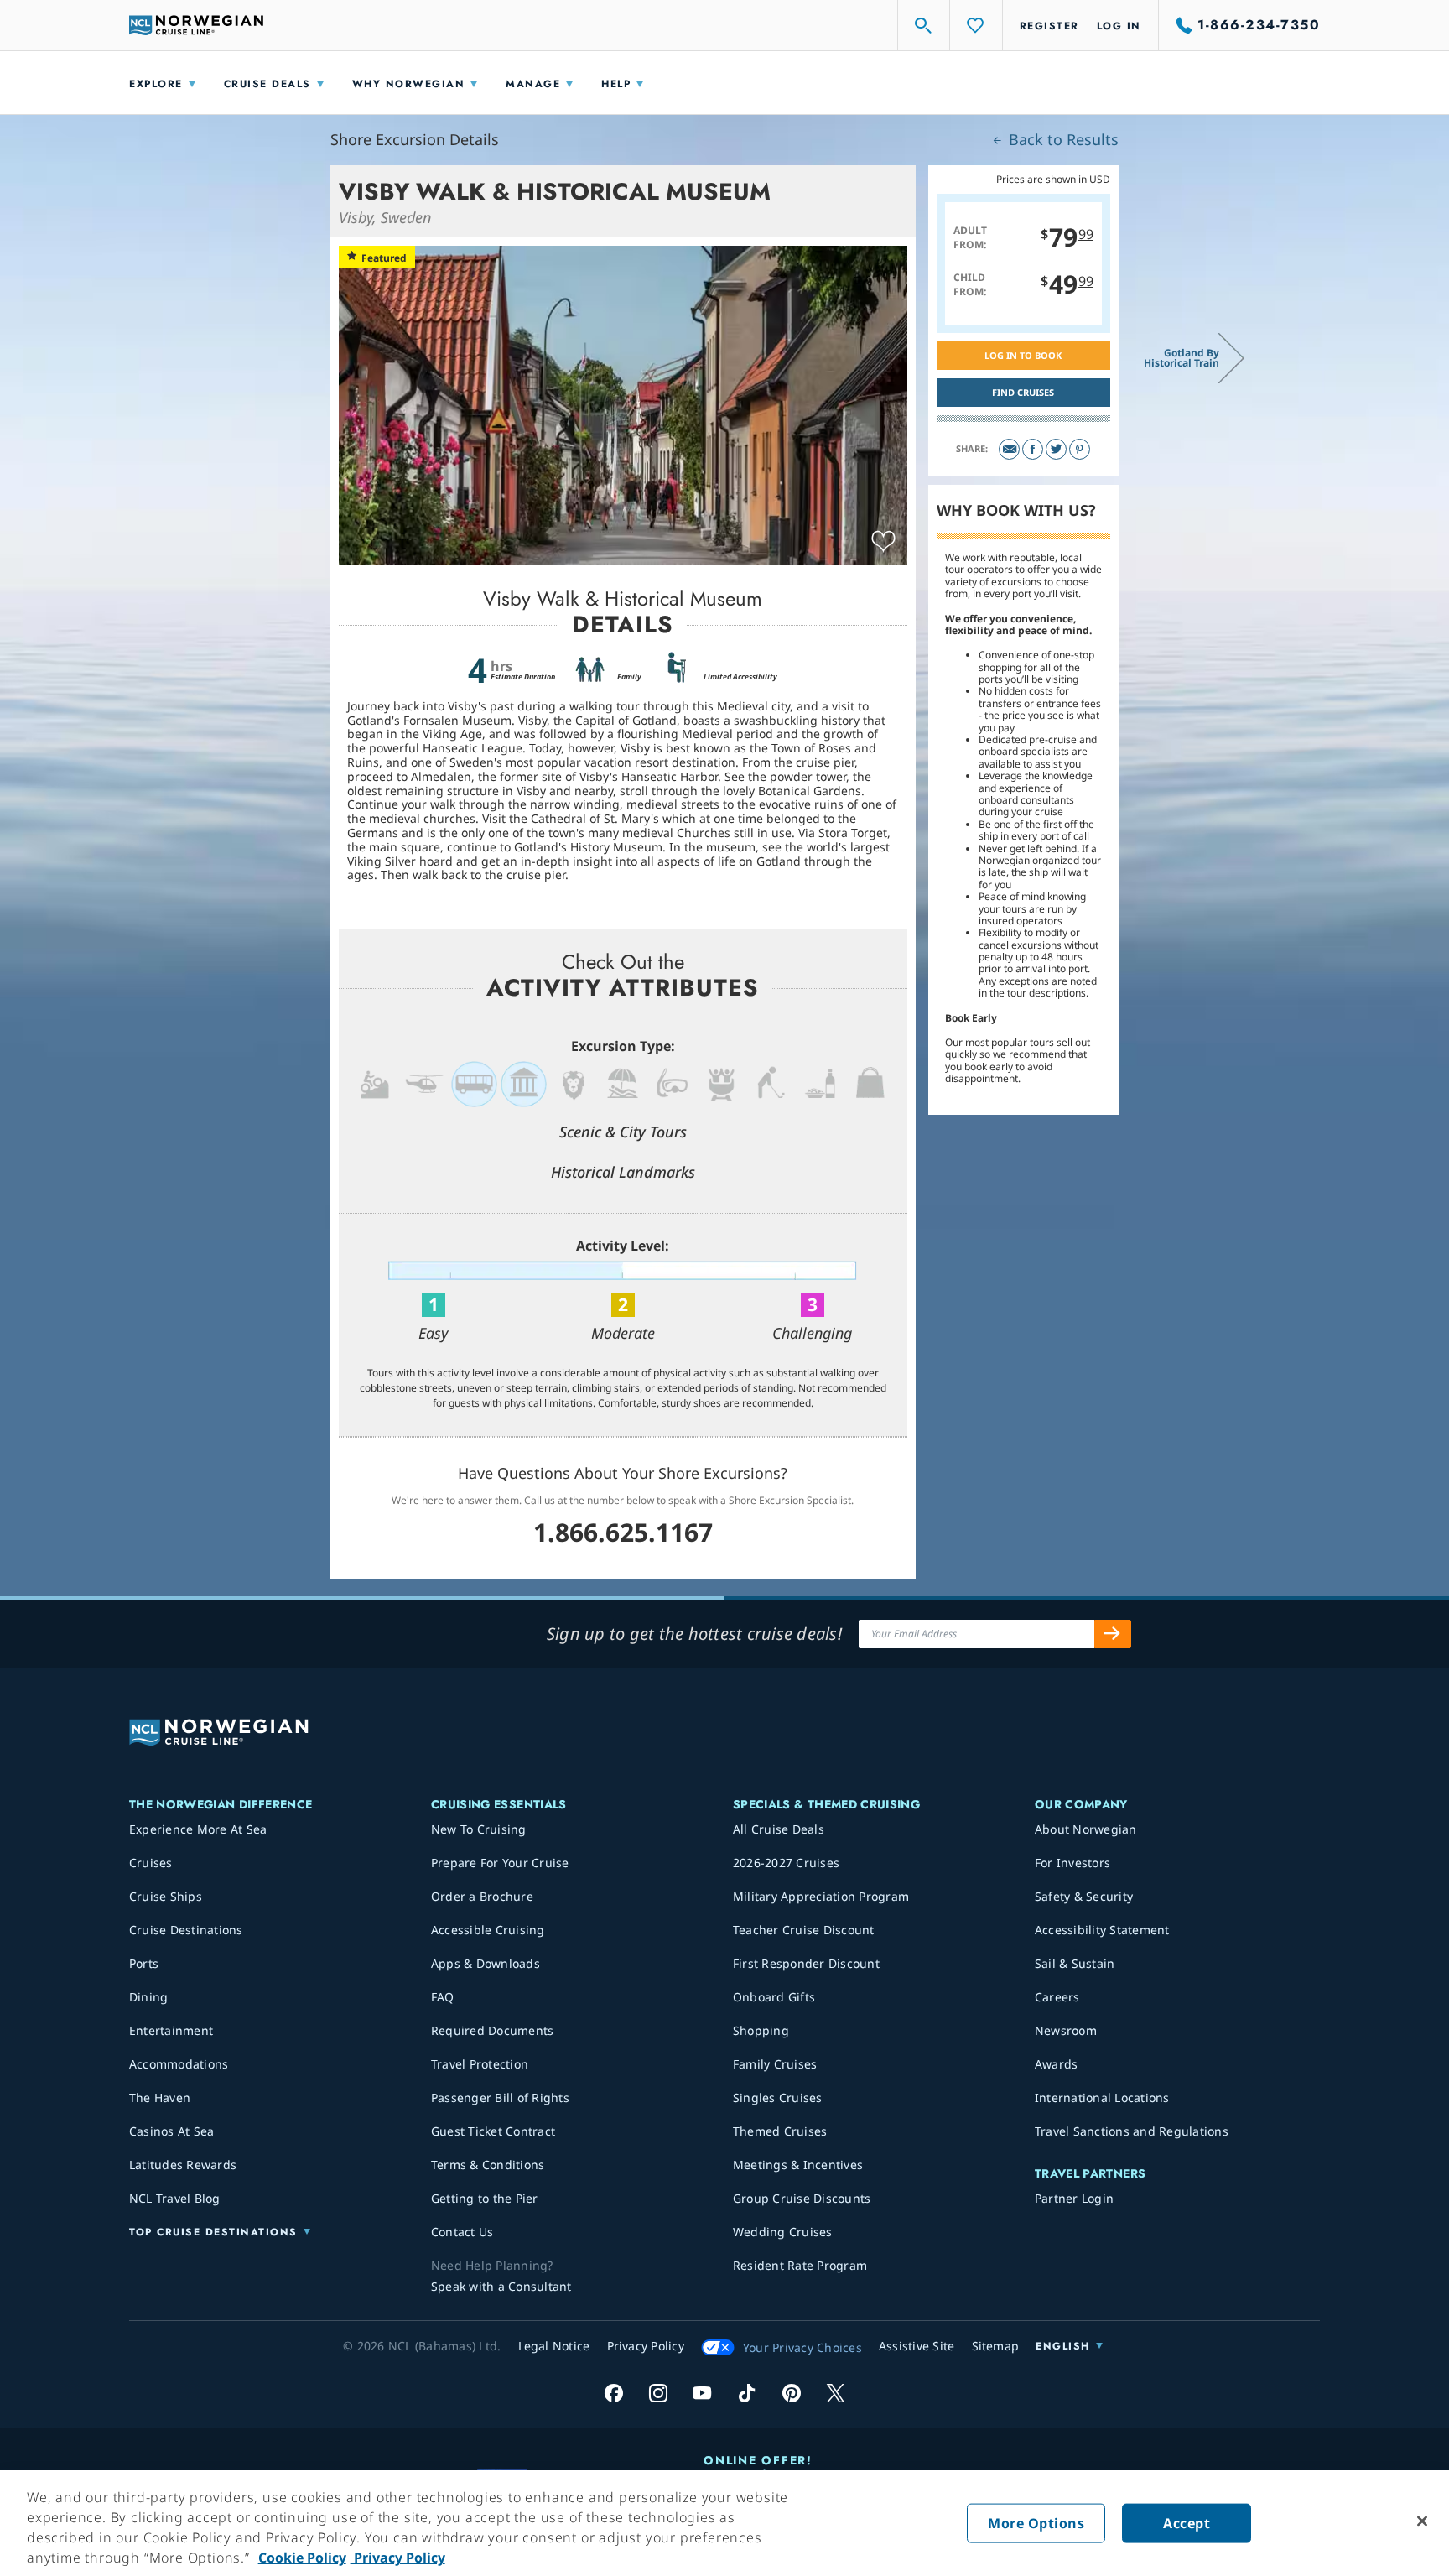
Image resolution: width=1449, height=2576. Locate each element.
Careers (1057, 1997)
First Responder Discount (806, 1963)
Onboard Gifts (774, 1997)
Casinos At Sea (172, 2131)
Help (616, 84)
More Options (1036, 2523)
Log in (1119, 26)
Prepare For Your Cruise (500, 1863)
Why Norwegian (409, 84)
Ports (144, 1963)
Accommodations (179, 2064)
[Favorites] (976, 25)
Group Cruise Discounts (802, 2198)
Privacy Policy (398, 2558)
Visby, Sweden (385, 217)
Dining (149, 1997)
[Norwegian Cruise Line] (196, 25)
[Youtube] (702, 2393)
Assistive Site (917, 2346)
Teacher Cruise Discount (804, 1930)
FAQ (443, 1997)
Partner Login (1074, 2198)
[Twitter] (1056, 449)
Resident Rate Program (800, 2265)
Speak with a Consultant (501, 2286)
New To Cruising (479, 1829)
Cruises (151, 1863)
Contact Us (462, 2232)
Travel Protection (480, 2064)
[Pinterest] (1080, 449)
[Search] (924, 25)
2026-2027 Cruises (786, 1863)
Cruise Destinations (186, 1930)
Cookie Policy (302, 2558)
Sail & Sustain (1075, 1963)
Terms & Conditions (488, 2165)
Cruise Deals (267, 84)
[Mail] (1009, 449)
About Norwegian (1086, 1829)
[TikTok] (747, 2393)
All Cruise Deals (779, 1829)
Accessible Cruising (488, 1930)
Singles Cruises (778, 2097)
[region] (724, 2523)
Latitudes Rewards (183, 2165)
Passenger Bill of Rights (500, 2097)
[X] (836, 2393)
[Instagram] (658, 2393)
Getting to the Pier (485, 2198)
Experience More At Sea (198, 1829)
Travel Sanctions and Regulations (1132, 2131)
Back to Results (1062, 139)
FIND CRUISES (1023, 392)
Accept (1187, 2523)
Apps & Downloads (486, 1963)
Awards (1057, 2064)
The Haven (160, 2097)
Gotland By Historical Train (1182, 358)
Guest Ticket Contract (493, 2131)
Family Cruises (775, 2064)
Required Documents (493, 2030)
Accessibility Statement (1102, 1930)
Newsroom (1066, 2030)
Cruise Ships (166, 1896)
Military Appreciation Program (821, 1896)
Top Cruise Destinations (213, 2232)
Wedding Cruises (783, 2232)
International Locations (1102, 2097)
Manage (533, 84)
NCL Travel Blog (175, 2198)
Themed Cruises (780, 2131)
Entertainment (171, 2030)
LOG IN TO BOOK (1023, 355)
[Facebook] (1033, 449)
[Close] (1422, 2521)
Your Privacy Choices (802, 2347)
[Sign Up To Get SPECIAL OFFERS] (1113, 1634)
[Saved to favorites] (883, 542)
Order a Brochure (482, 1896)
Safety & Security (1084, 1896)
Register (1049, 26)
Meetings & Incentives (798, 2165)
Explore (156, 84)
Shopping (761, 2030)
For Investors (1072, 1863)
